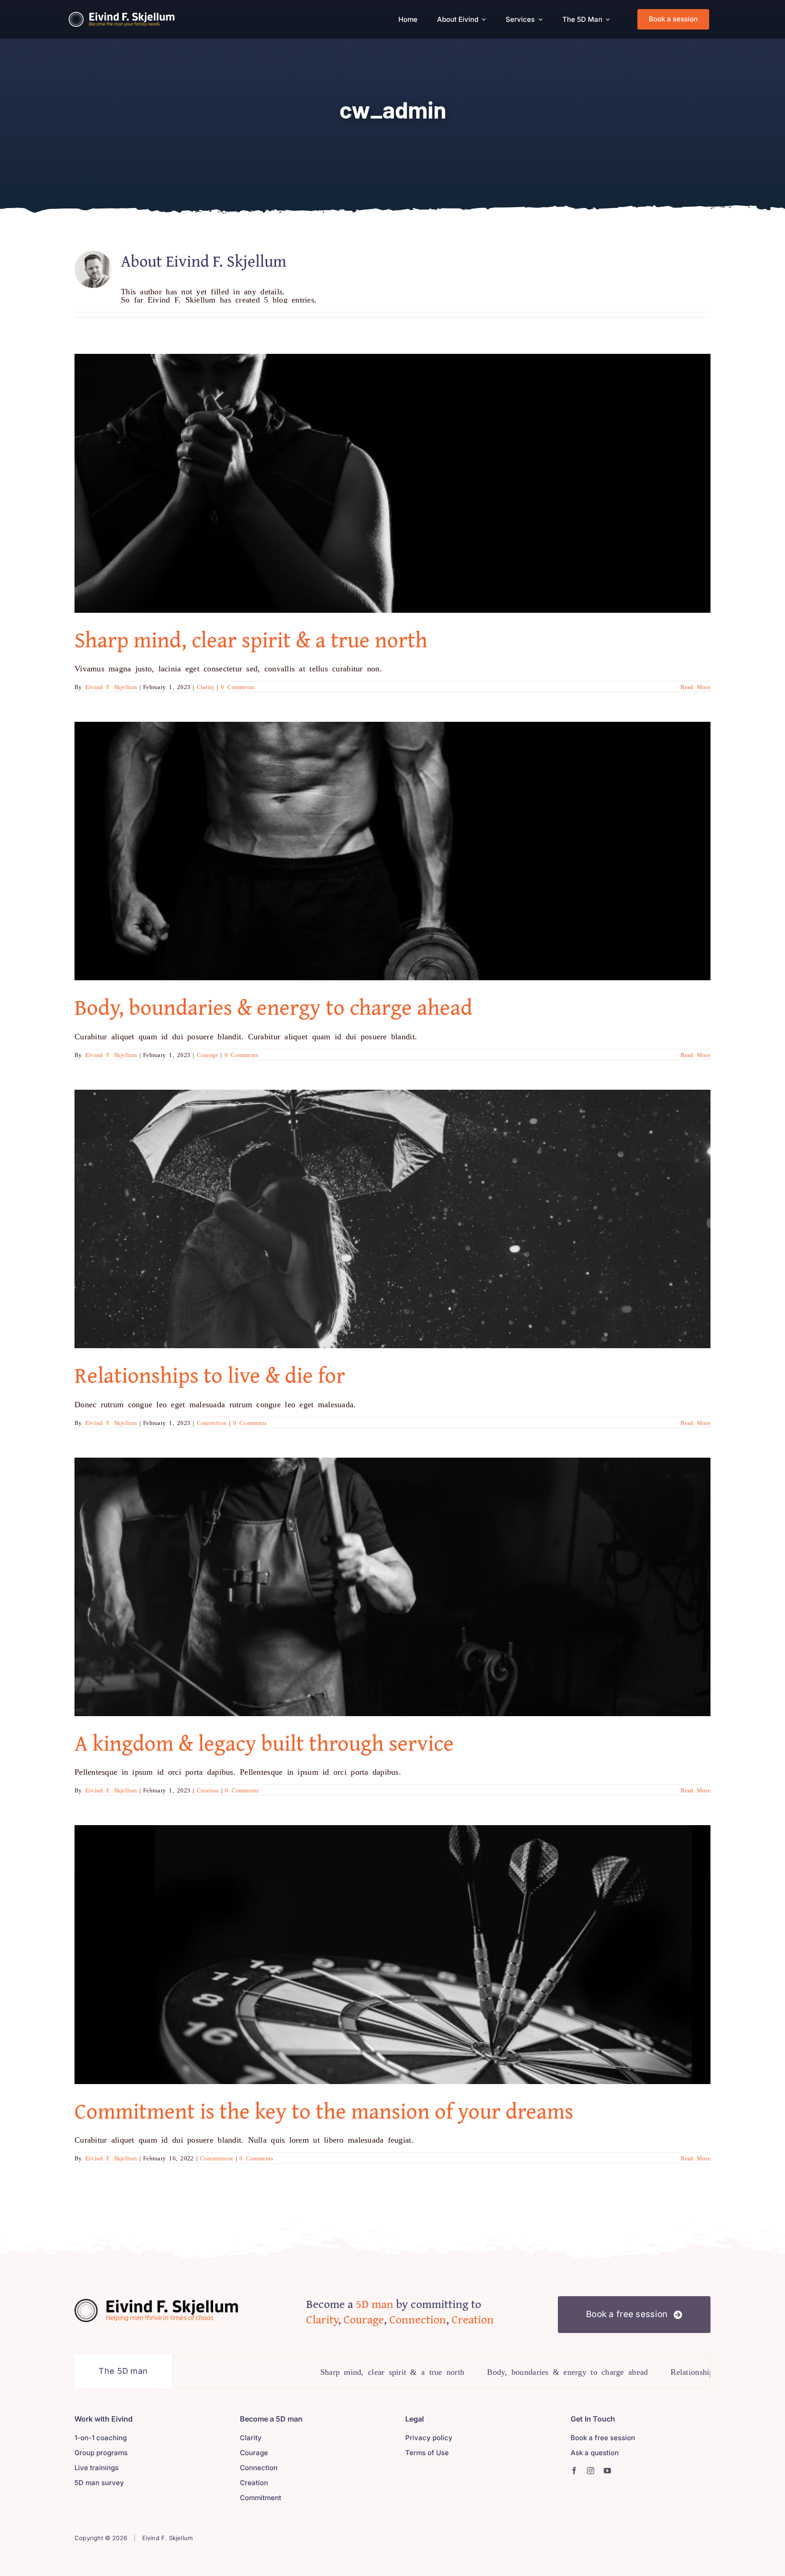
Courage (208, 1055)
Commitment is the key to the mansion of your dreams (324, 2111)
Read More (696, 687)
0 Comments (238, 687)
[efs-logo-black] (156, 2303)
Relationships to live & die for (210, 1375)
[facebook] (574, 2471)
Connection (212, 1422)
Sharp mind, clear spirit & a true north (251, 639)
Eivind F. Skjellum (111, 687)
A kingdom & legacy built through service (264, 1743)
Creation (208, 1790)
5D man (375, 2304)
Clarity (206, 687)
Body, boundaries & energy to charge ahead (273, 1007)
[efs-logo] (122, 16)
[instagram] (591, 2471)
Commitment (217, 2158)
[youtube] (607, 2471)
